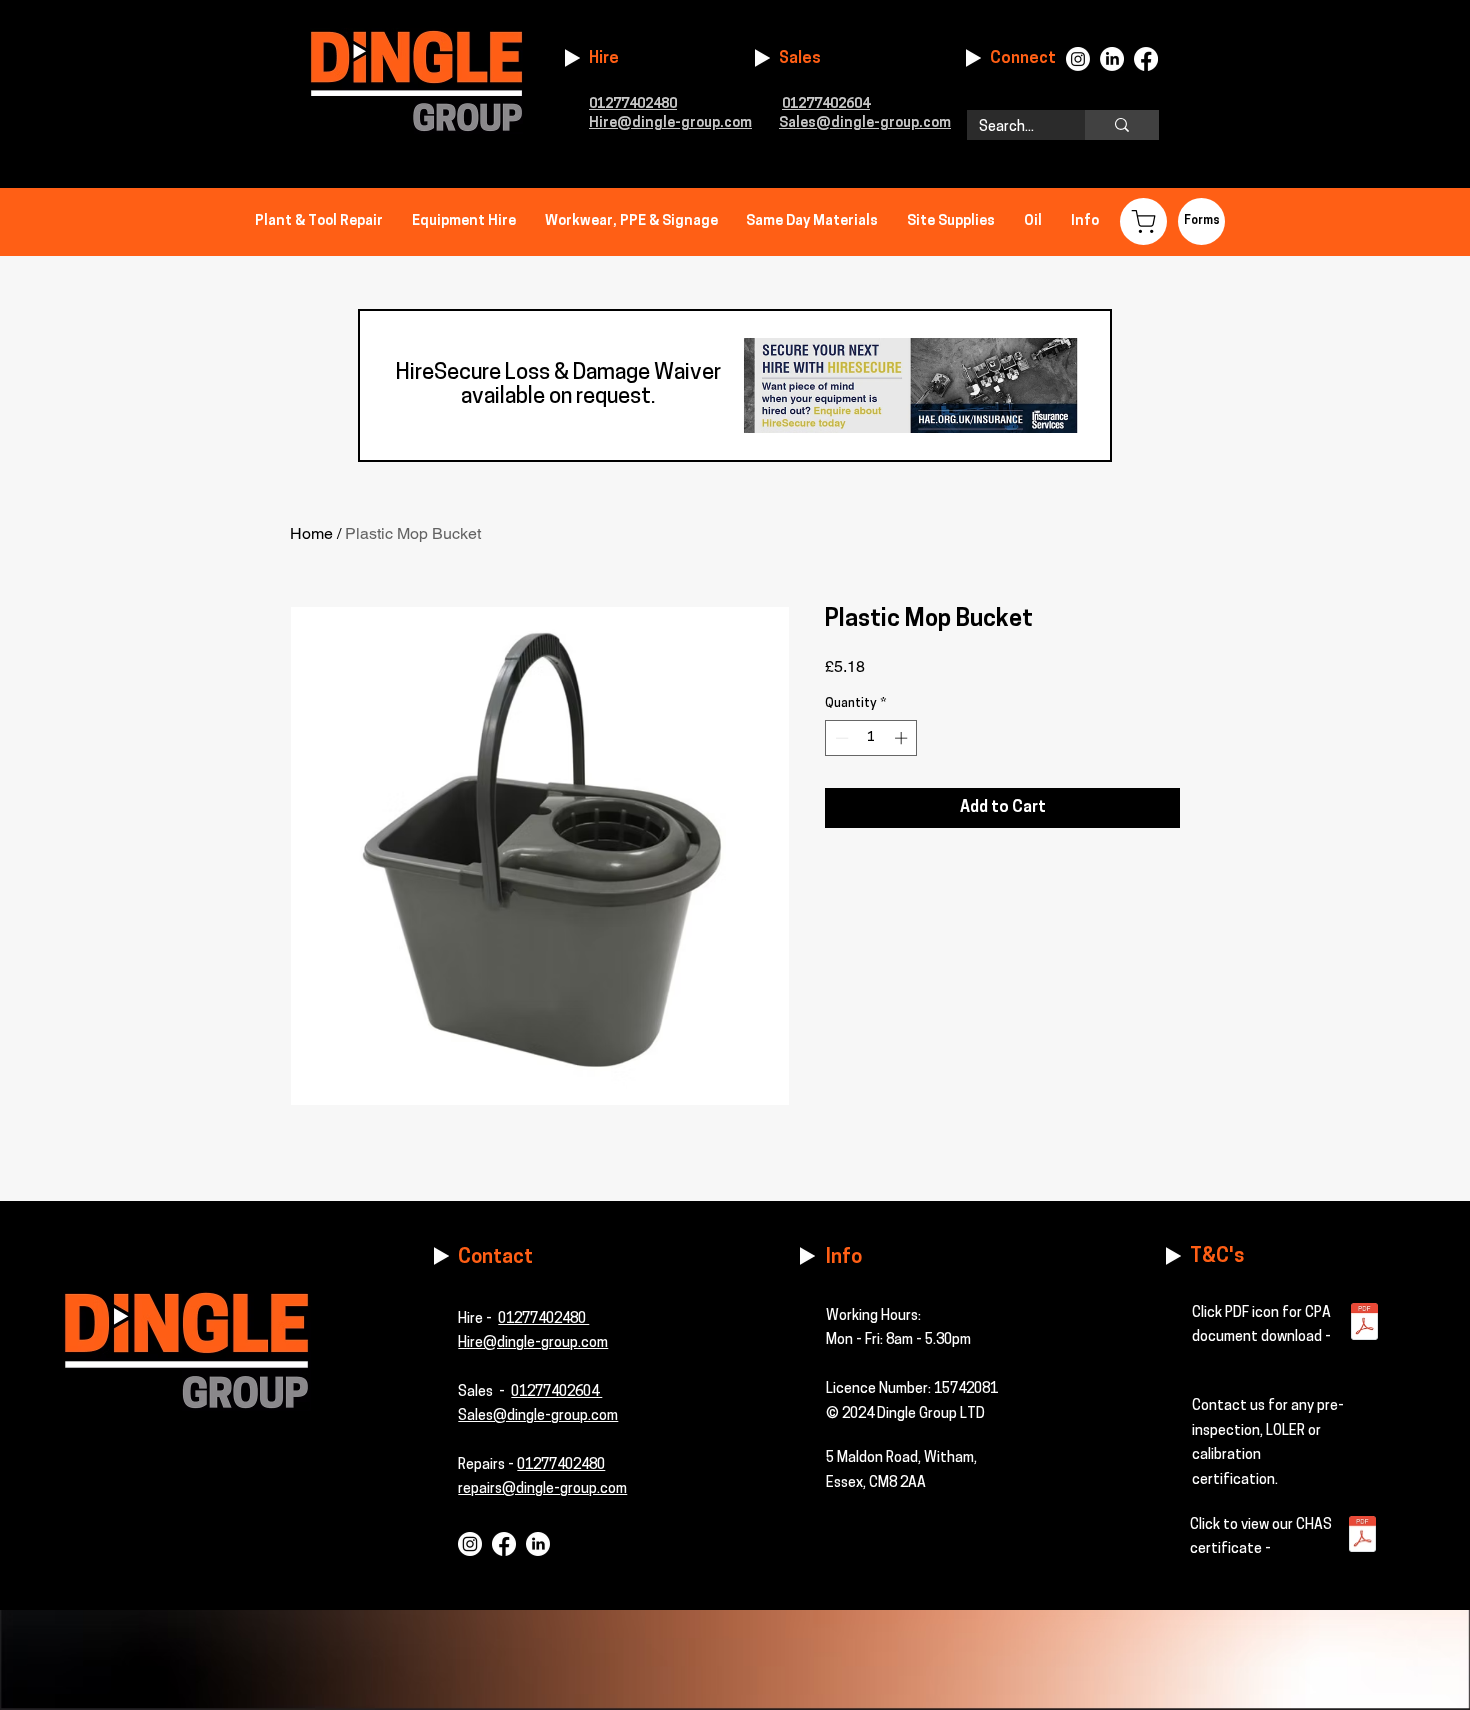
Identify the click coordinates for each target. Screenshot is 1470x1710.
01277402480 (543, 1319)
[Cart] (1143, 221)
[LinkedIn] (1112, 59)
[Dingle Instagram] (470, 1544)
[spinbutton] (871, 738)
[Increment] (903, 738)
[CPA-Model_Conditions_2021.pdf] (1364, 1324)
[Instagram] (1078, 59)
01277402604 (826, 104)
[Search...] (1122, 125)
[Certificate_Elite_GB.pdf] (1362, 1536)
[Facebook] (1146, 59)
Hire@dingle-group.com (670, 123)
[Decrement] (840, 738)
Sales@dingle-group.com (538, 1416)
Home (311, 533)
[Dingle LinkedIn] (538, 1544)
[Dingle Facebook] (504, 1544)
